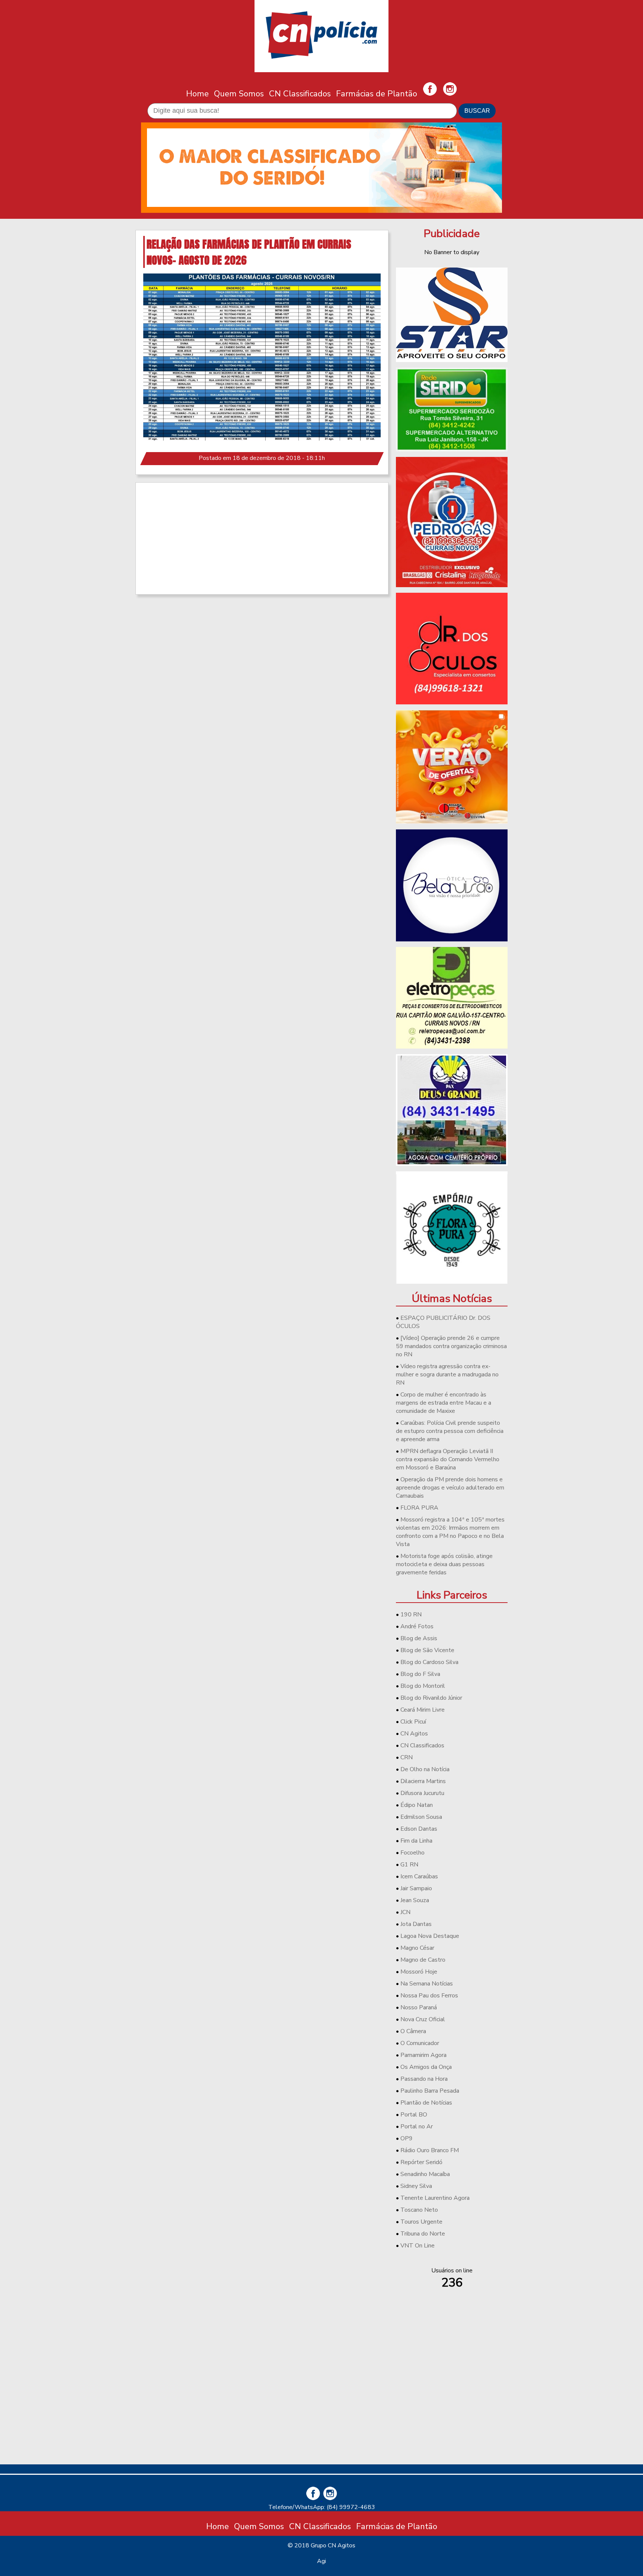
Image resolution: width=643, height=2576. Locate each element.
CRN (407, 1757)
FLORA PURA (419, 1508)
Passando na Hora (424, 2079)
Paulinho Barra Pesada (430, 2091)
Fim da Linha (416, 1841)
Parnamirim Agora (423, 2055)
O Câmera (413, 2031)
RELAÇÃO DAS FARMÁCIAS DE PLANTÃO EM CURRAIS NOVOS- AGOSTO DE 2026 (249, 252)
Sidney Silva (416, 2186)
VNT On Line (418, 2246)
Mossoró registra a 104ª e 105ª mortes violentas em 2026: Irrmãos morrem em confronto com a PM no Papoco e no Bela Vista (450, 1532)
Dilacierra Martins (423, 1781)
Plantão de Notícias (426, 2103)
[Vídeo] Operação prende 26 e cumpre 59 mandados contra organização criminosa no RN (451, 1346)
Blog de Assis (419, 1638)
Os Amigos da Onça (426, 2067)
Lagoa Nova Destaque (430, 1936)
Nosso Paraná (419, 2007)
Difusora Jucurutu (422, 1793)
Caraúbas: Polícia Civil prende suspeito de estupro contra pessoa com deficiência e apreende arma (450, 1431)
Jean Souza (415, 1900)
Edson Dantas (419, 1829)
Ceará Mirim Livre (423, 1710)
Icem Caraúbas (419, 1876)
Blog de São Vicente (427, 1650)
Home (197, 94)
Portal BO (414, 2115)
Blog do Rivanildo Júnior (431, 1698)
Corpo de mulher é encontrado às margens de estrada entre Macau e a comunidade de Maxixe (444, 1403)
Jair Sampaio (416, 1888)
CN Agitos (414, 1734)
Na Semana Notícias (427, 1984)
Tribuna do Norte (423, 2234)
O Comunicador (420, 2043)
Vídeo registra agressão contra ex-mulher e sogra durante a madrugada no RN (447, 1375)
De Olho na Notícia (425, 1769)
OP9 (407, 2138)
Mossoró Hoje (419, 1972)
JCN (405, 1912)
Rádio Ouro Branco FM (430, 2150)
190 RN (411, 1615)
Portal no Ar (417, 2127)
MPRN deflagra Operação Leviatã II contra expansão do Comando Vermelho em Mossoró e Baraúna (448, 1459)
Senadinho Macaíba (425, 2174)
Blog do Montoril (423, 1686)
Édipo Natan (417, 1805)
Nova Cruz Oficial (423, 2019)
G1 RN (409, 1865)
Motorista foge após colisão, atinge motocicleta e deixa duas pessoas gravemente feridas (444, 1564)
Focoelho (412, 1853)
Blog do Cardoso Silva (429, 1662)
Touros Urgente (421, 2222)
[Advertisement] (262, 538)
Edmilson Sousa (421, 1817)
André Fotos (417, 1626)
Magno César (417, 1948)
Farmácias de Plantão (377, 94)
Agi (321, 2561)
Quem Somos (239, 94)
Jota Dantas (416, 1924)
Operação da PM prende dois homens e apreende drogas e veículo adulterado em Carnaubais (450, 1488)
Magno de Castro (423, 1960)
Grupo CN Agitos (333, 2545)
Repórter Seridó (421, 2162)
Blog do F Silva (420, 1674)
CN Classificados (300, 94)
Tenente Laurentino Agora (435, 2198)
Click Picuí (413, 1722)
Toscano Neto (419, 2210)
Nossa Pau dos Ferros (429, 1996)
